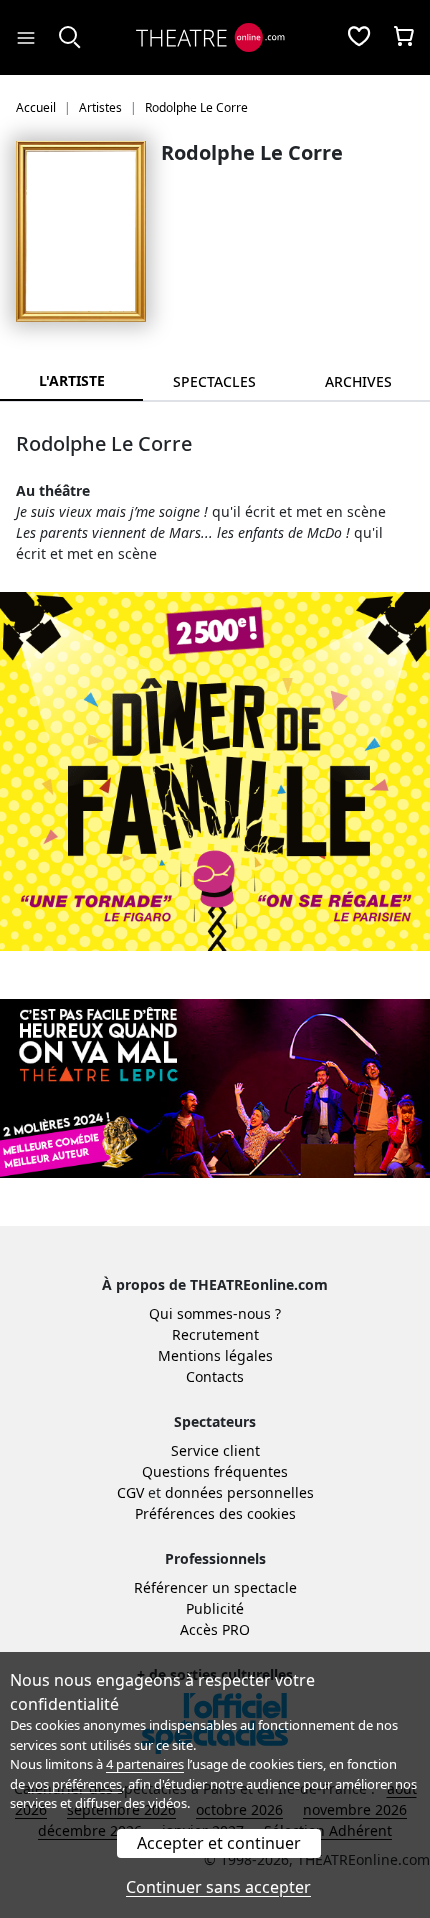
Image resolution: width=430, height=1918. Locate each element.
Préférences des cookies (215, 1513)
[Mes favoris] (359, 38)
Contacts (215, 1376)
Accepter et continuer (219, 1843)
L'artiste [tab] (72, 380)
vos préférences (75, 1784)
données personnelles (239, 1492)
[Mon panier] (404, 38)
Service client (215, 1450)
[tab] (214, 381)
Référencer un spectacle (215, 1587)
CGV (130, 1492)
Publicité (215, 1608)
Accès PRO (215, 1629)
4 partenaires (145, 1764)
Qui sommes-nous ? (215, 1313)
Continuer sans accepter (218, 1887)
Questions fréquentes (215, 1471)
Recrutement (215, 1334)
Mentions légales (215, 1355)
